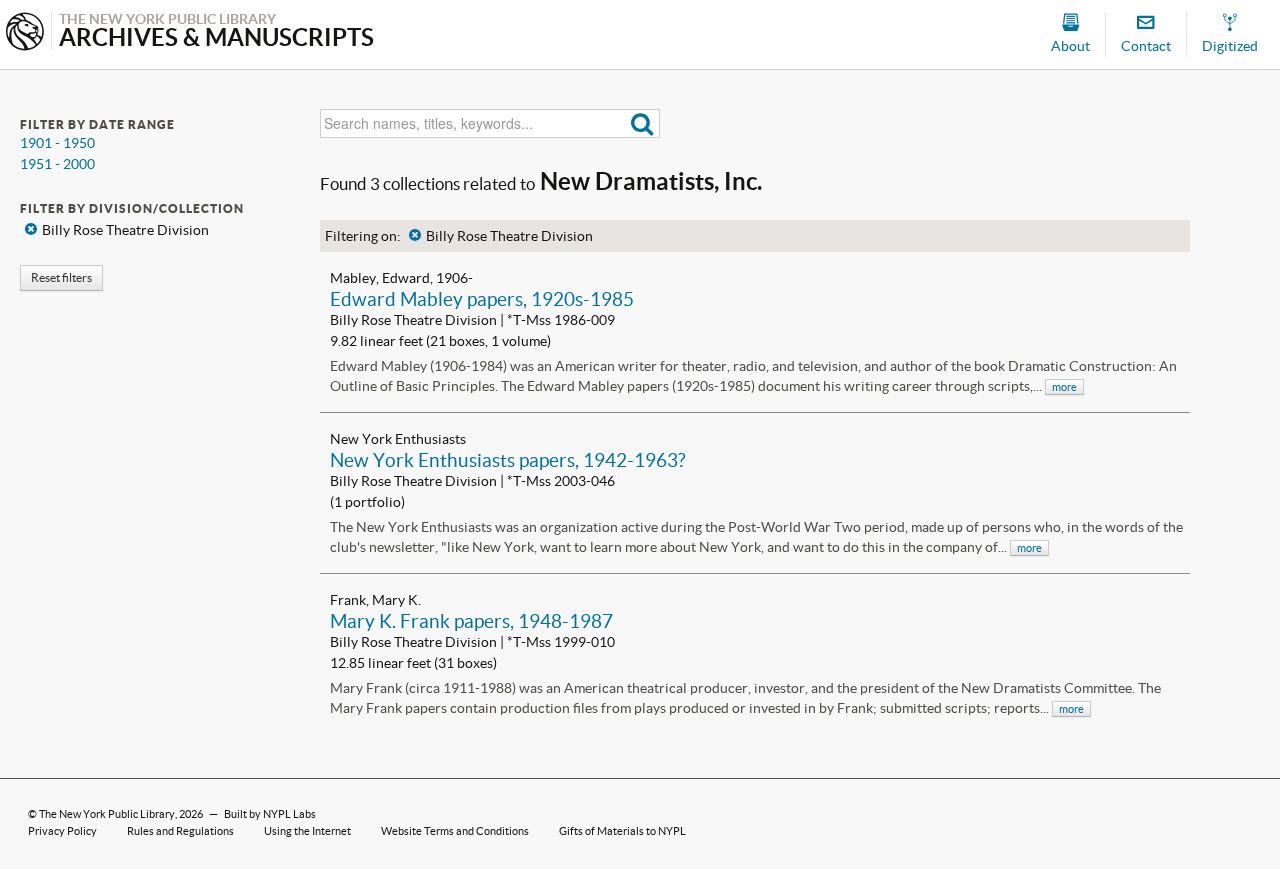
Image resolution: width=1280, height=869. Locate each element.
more (1064, 387)
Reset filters (61, 277)
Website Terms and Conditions (455, 831)
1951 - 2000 (57, 164)
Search (642, 123)
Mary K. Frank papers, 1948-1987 (471, 621)
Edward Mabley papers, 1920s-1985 (482, 299)
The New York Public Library (107, 814)
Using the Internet (307, 831)
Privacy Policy (62, 831)
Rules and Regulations (180, 831)
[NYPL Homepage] (25, 33)
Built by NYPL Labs (270, 814)
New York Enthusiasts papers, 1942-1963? (508, 460)
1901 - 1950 (57, 143)
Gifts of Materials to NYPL (622, 831)
